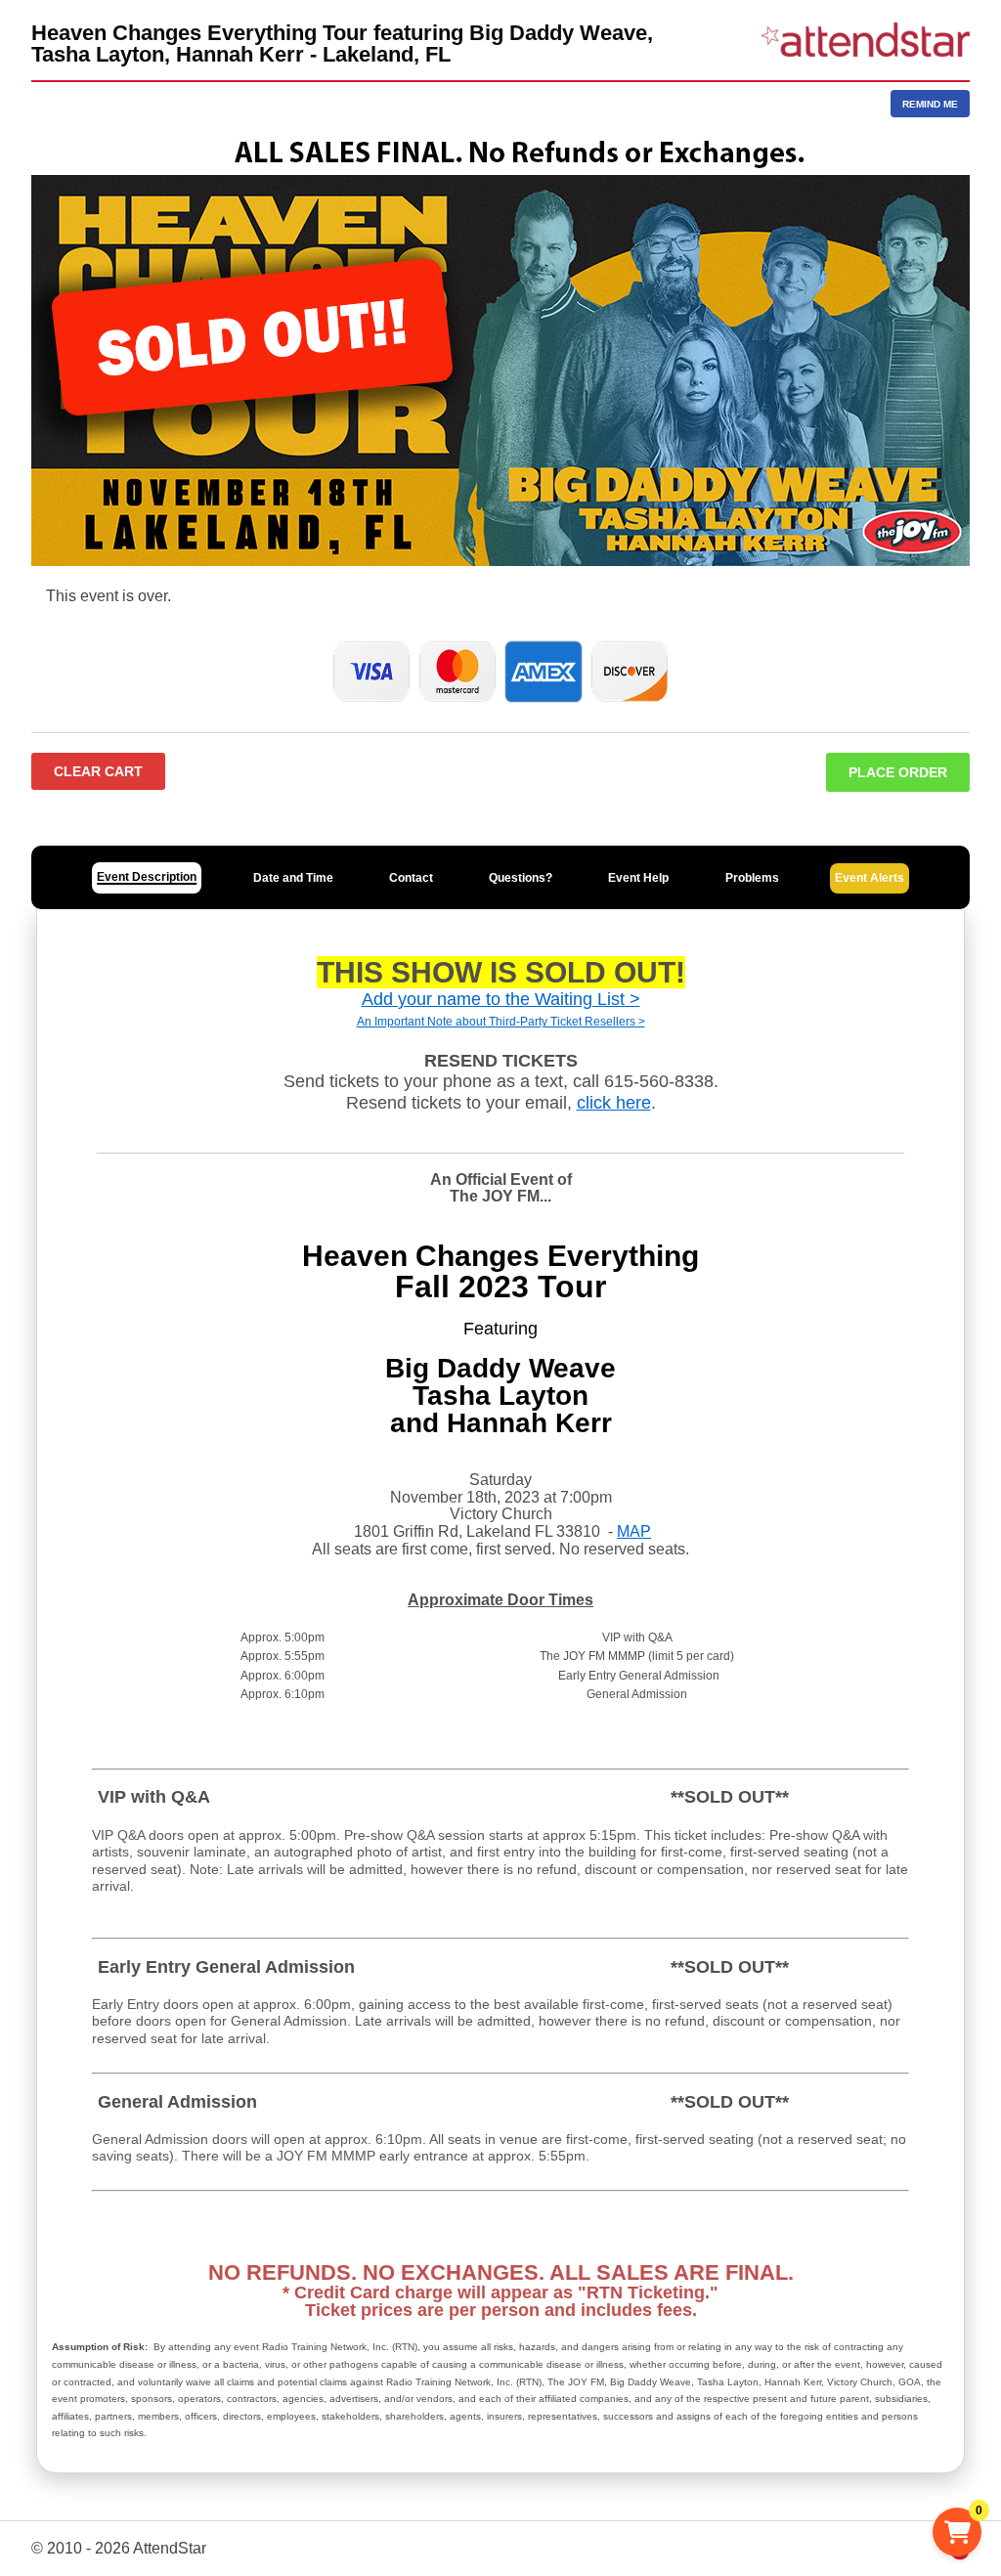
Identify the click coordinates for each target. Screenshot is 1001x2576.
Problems (752, 878)
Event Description (147, 877)
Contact (411, 878)
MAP (634, 1531)
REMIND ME (930, 104)
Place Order (898, 772)
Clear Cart (98, 771)
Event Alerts (870, 878)
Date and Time (293, 878)
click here (614, 1103)
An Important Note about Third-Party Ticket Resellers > (501, 1022)
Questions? (521, 878)
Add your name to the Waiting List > (501, 999)
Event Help (638, 878)
